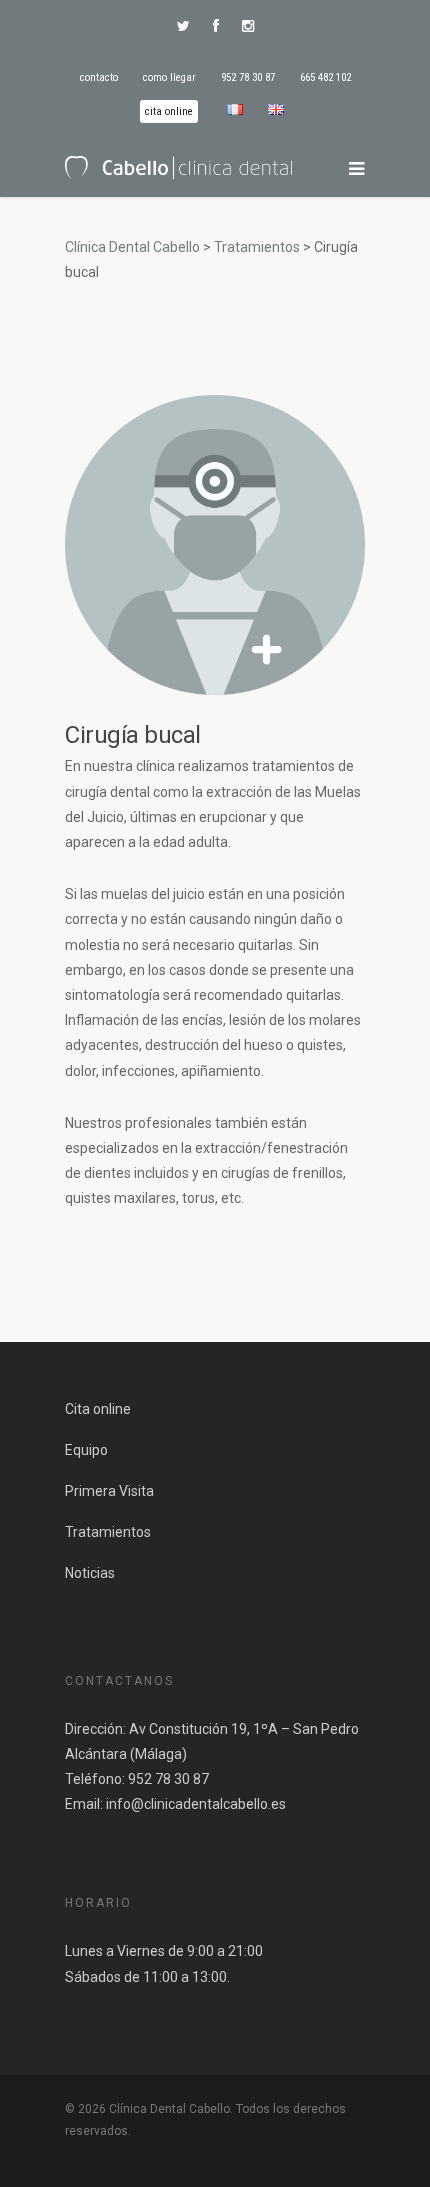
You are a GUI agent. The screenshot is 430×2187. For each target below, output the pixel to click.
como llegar (169, 77)
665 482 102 (325, 77)
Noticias (90, 1573)
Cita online (98, 1409)
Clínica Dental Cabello (132, 247)
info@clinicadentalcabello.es (196, 1804)
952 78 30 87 (248, 77)
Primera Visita (109, 1491)
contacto (99, 77)
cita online (169, 111)
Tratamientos (257, 247)
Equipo (86, 1450)
